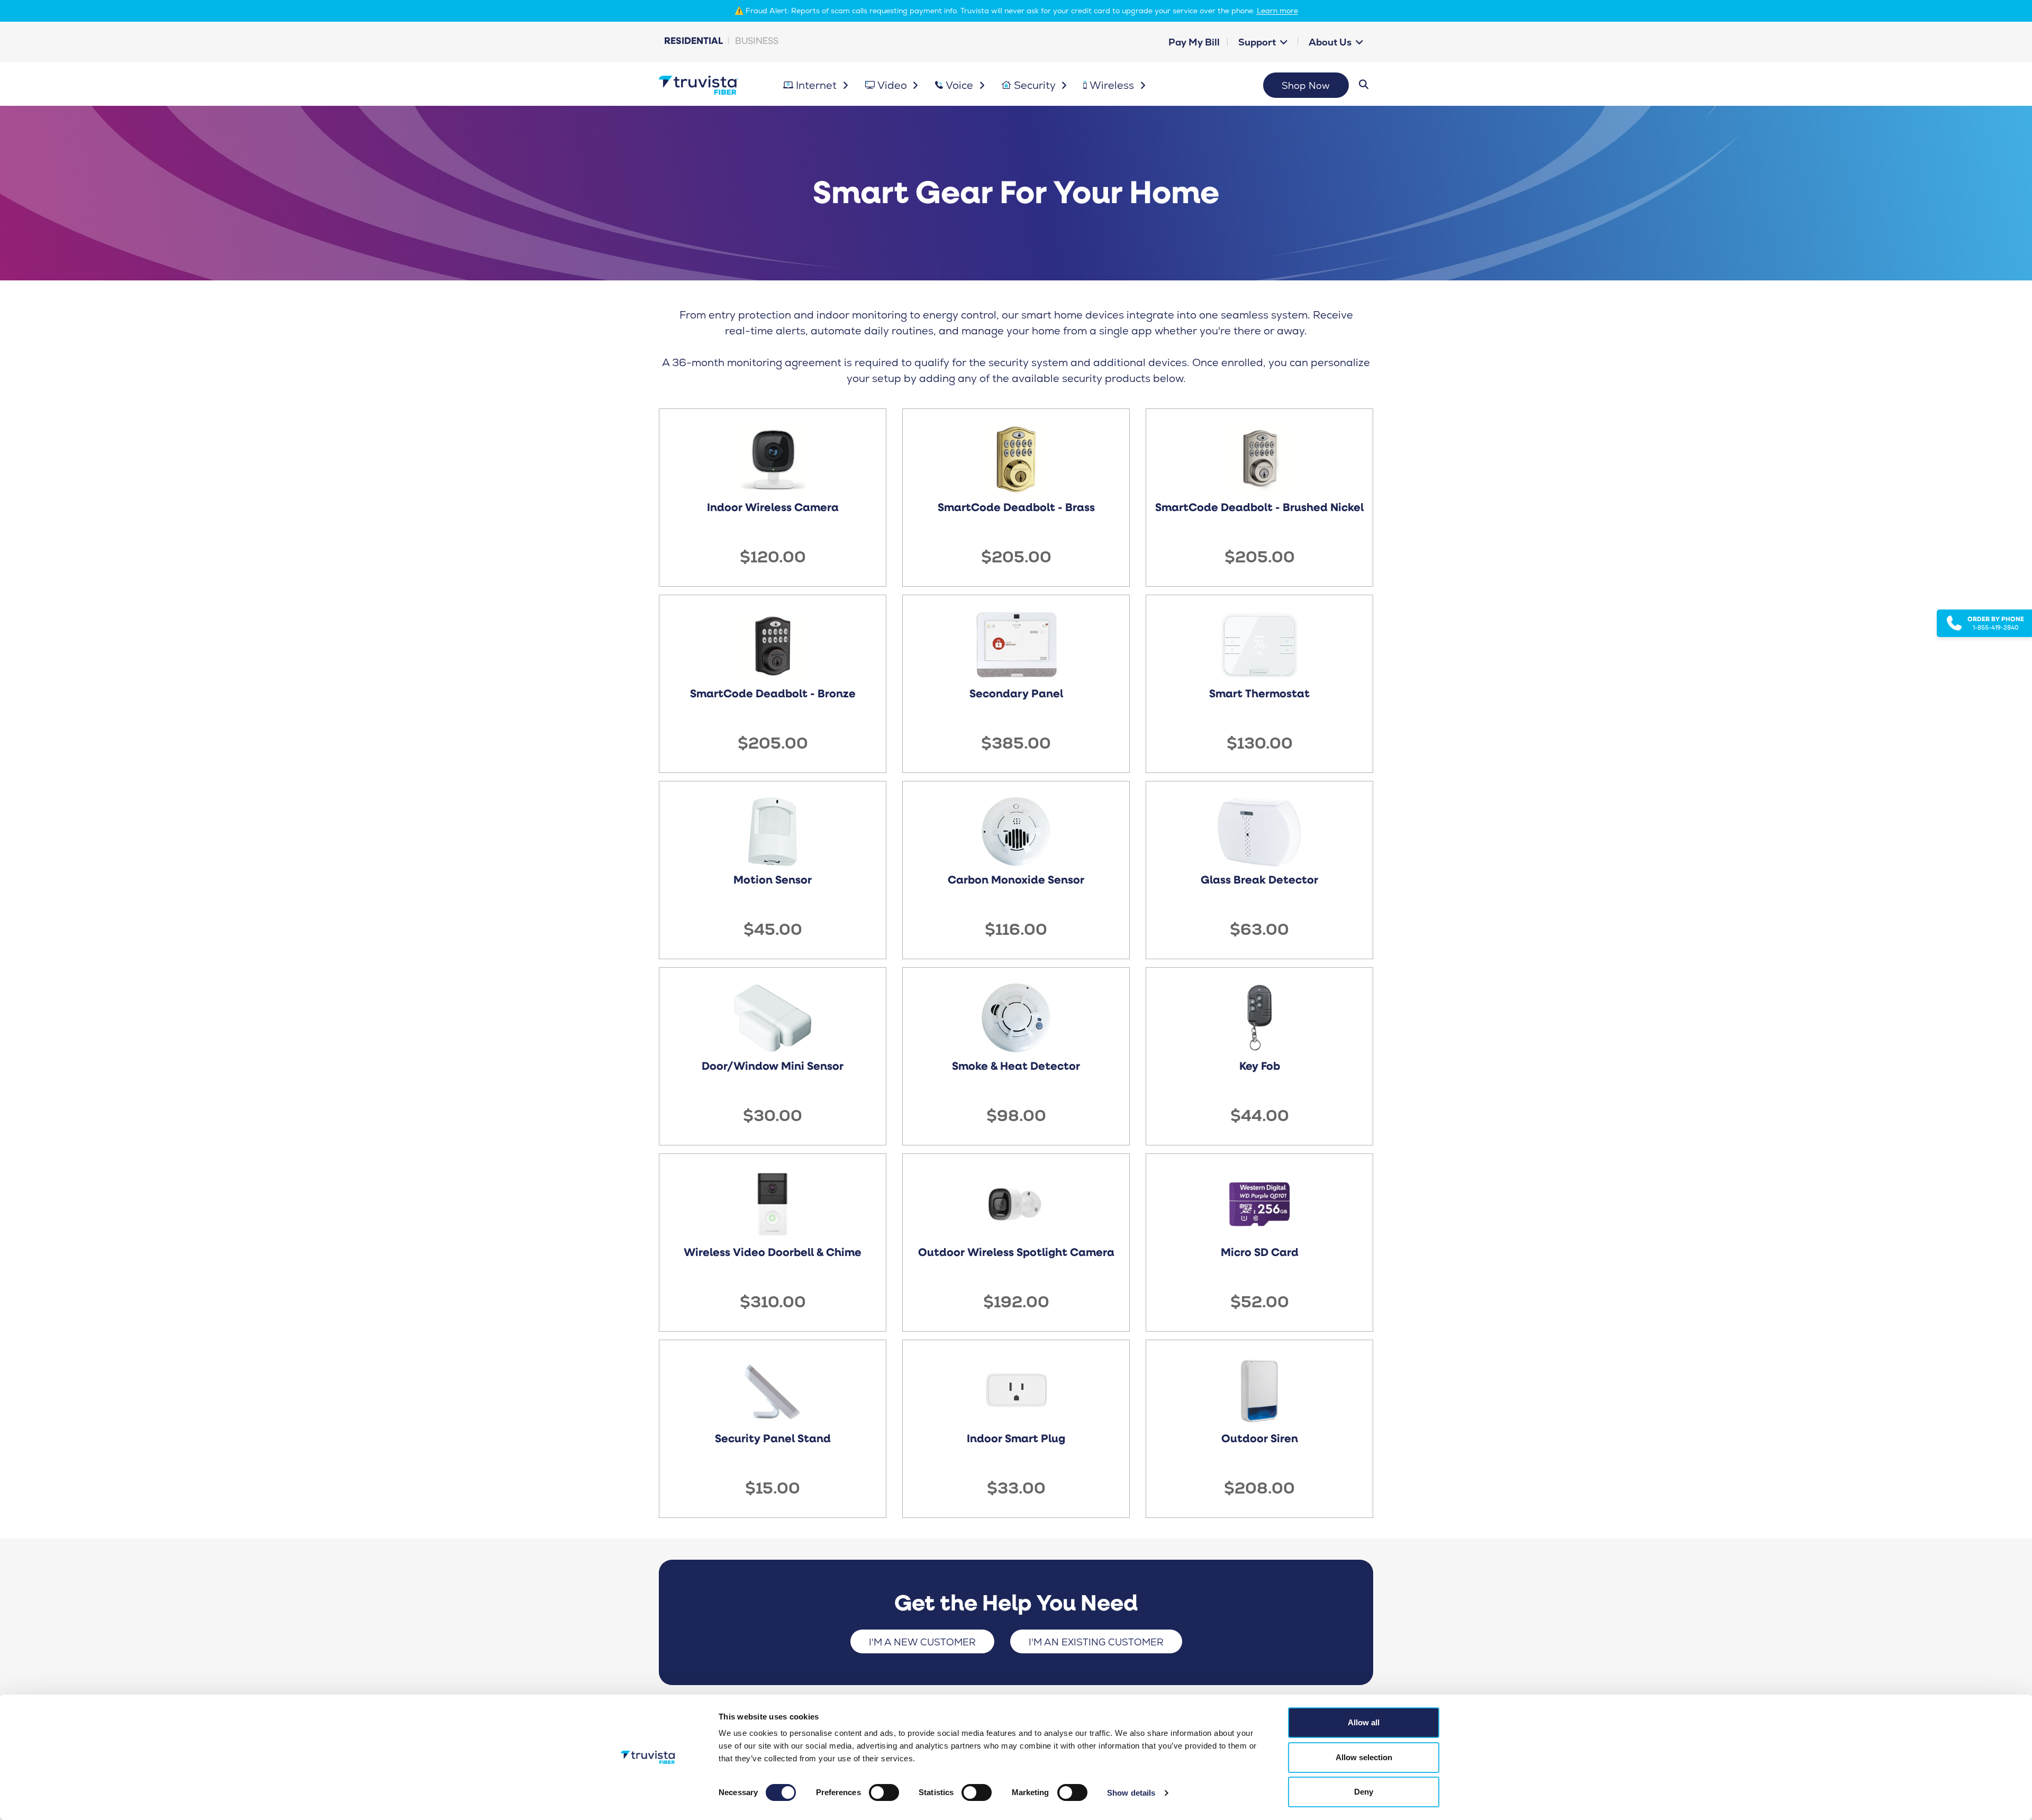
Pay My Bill (1194, 42)
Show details (1131, 1793)
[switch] (884, 1792)
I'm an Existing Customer (1096, 1642)
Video (893, 85)
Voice (961, 85)
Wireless (1113, 85)
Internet (818, 85)
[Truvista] (698, 85)
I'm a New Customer (922, 1642)
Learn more (1277, 11)
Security (1036, 85)
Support (1258, 42)
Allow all (1364, 1722)
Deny (1364, 1792)
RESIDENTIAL (693, 40)
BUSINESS (757, 40)
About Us (1331, 42)
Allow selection (1364, 1757)
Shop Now (1306, 85)
